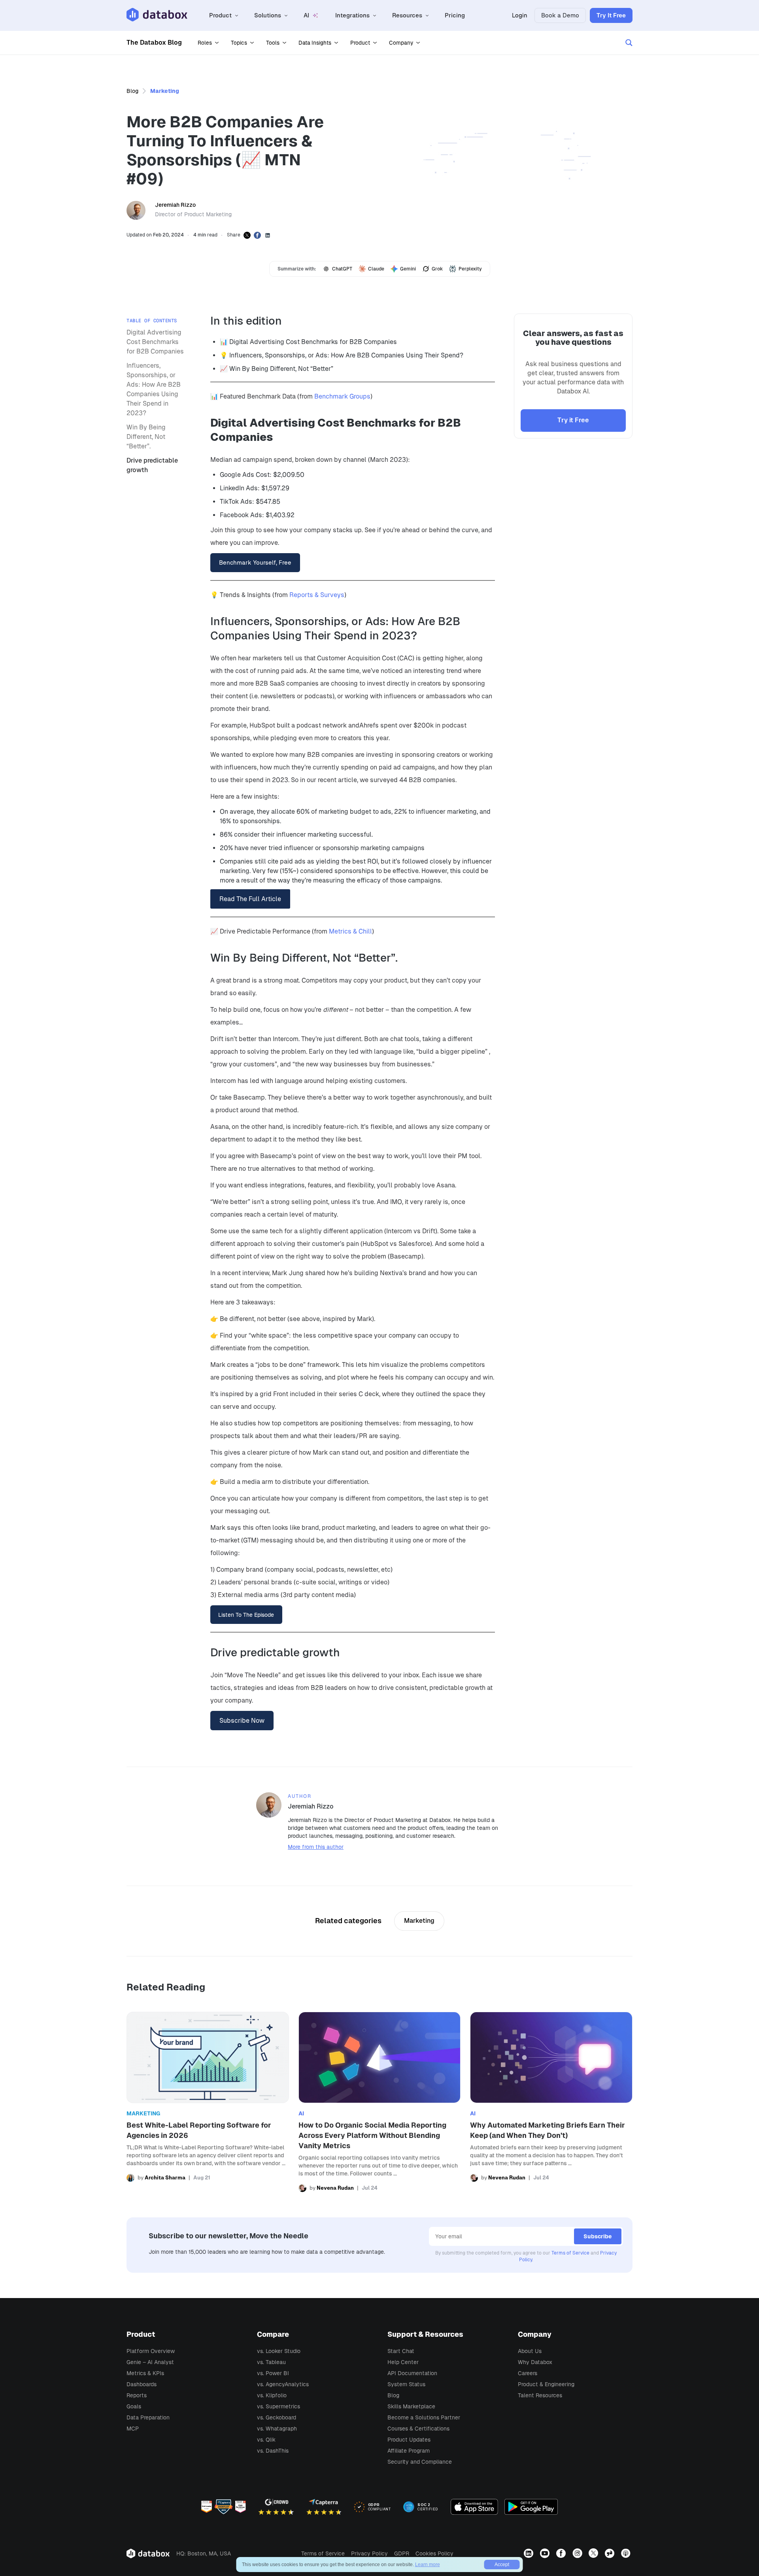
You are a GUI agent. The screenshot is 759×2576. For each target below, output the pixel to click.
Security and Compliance (420, 2462)
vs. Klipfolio (272, 2395)
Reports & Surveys (317, 595)
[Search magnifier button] (629, 43)
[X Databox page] (594, 2553)
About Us (530, 2351)
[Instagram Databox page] (578, 2553)
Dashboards (142, 2384)
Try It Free (611, 15)
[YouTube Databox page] (546, 2553)
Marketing (165, 91)
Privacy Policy (369, 2553)
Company (401, 43)
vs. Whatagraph (277, 2429)
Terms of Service (570, 2253)
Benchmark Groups (342, 396)
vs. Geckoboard (277, 2417)
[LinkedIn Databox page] (530, 2553)
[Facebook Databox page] (562, 2553)
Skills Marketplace (411, 2406)
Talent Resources (540, 2395)
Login (520, 15)
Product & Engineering (546, 2384)
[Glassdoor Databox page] (611, 2553)
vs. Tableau (271, 2362)
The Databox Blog (154, 43)
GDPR (402, 2553)
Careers (528, 2373)
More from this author (316, 1847)
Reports (137, 2395)
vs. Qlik (266, 2440)
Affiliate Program (409, 2451)
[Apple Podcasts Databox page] (627, 2553)
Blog (132, 91)
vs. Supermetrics (278, 2406)
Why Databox (535, 2362)
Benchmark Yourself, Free (255, 562)
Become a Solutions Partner (424, 2417)
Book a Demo (560, 15)
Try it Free (573, 420)
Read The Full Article (250, 899)
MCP (133, 2429)
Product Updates (409, 2440)
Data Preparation (148, 2417)
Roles (205, 43)
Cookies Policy (434, 2553)
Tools (273, 43)
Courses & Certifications (418, 2429)
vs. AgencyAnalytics (283, 2384)
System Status (406, 2384)
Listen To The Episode (246, 1615)
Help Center (403, 2362)
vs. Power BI (273, 2373)
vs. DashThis (273, 2451)
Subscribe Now (242, 1721)
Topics (239, 43)
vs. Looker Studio (279, 2351)
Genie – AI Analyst (150, 2362)
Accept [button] (502, 2565)
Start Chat (401, 2351)
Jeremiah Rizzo (175, 205)
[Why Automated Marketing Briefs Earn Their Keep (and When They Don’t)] (551, 2102)
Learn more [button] (428, 2565)
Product (360, 43)
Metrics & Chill (350, 931)
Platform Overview (151, 2351)
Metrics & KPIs (145, 2373)
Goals (134, 2406)
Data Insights (315, 43)
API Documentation (412, 2373)
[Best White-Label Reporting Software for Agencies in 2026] (208, 2102)
